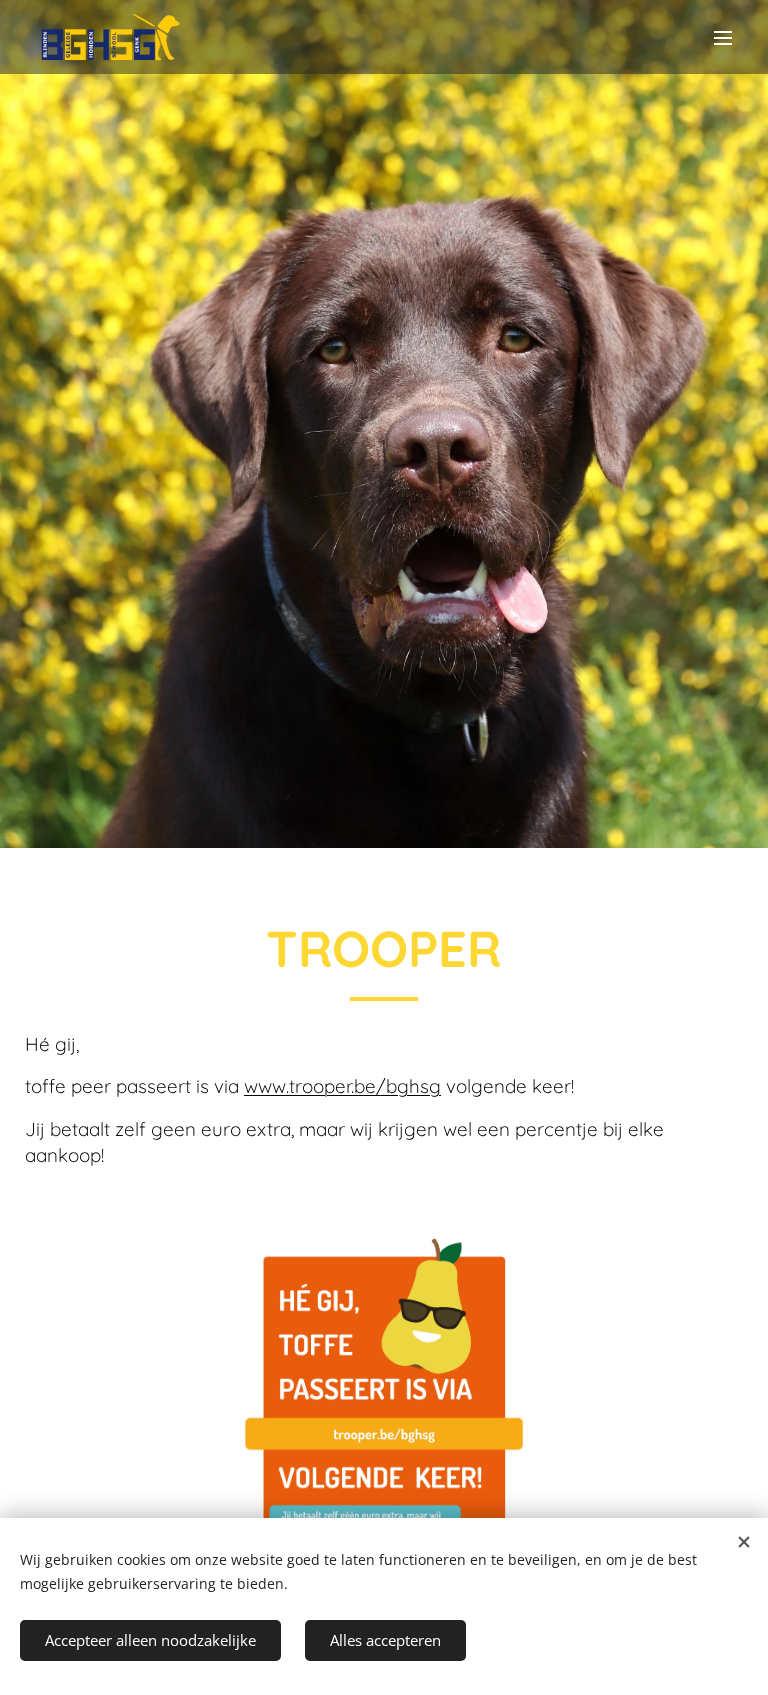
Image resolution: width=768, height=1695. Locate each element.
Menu (723, 37)
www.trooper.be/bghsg (342, 1086)
